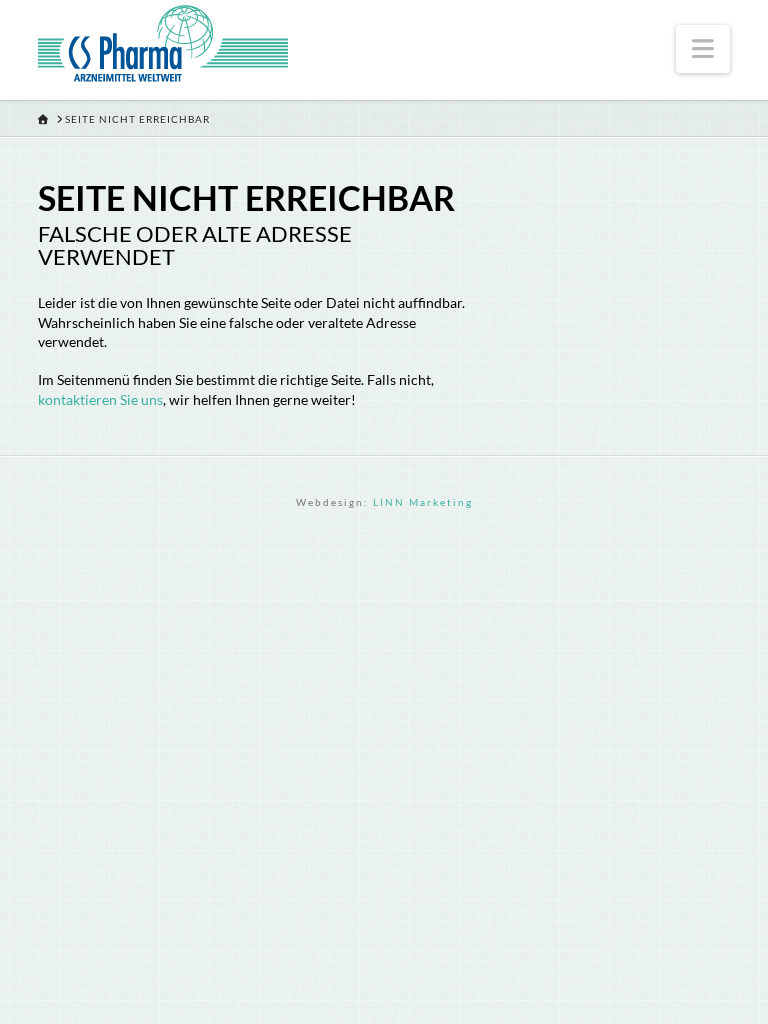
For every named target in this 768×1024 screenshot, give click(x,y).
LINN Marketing (423, 502)
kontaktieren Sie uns (100, 399)
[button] (702, 49)
